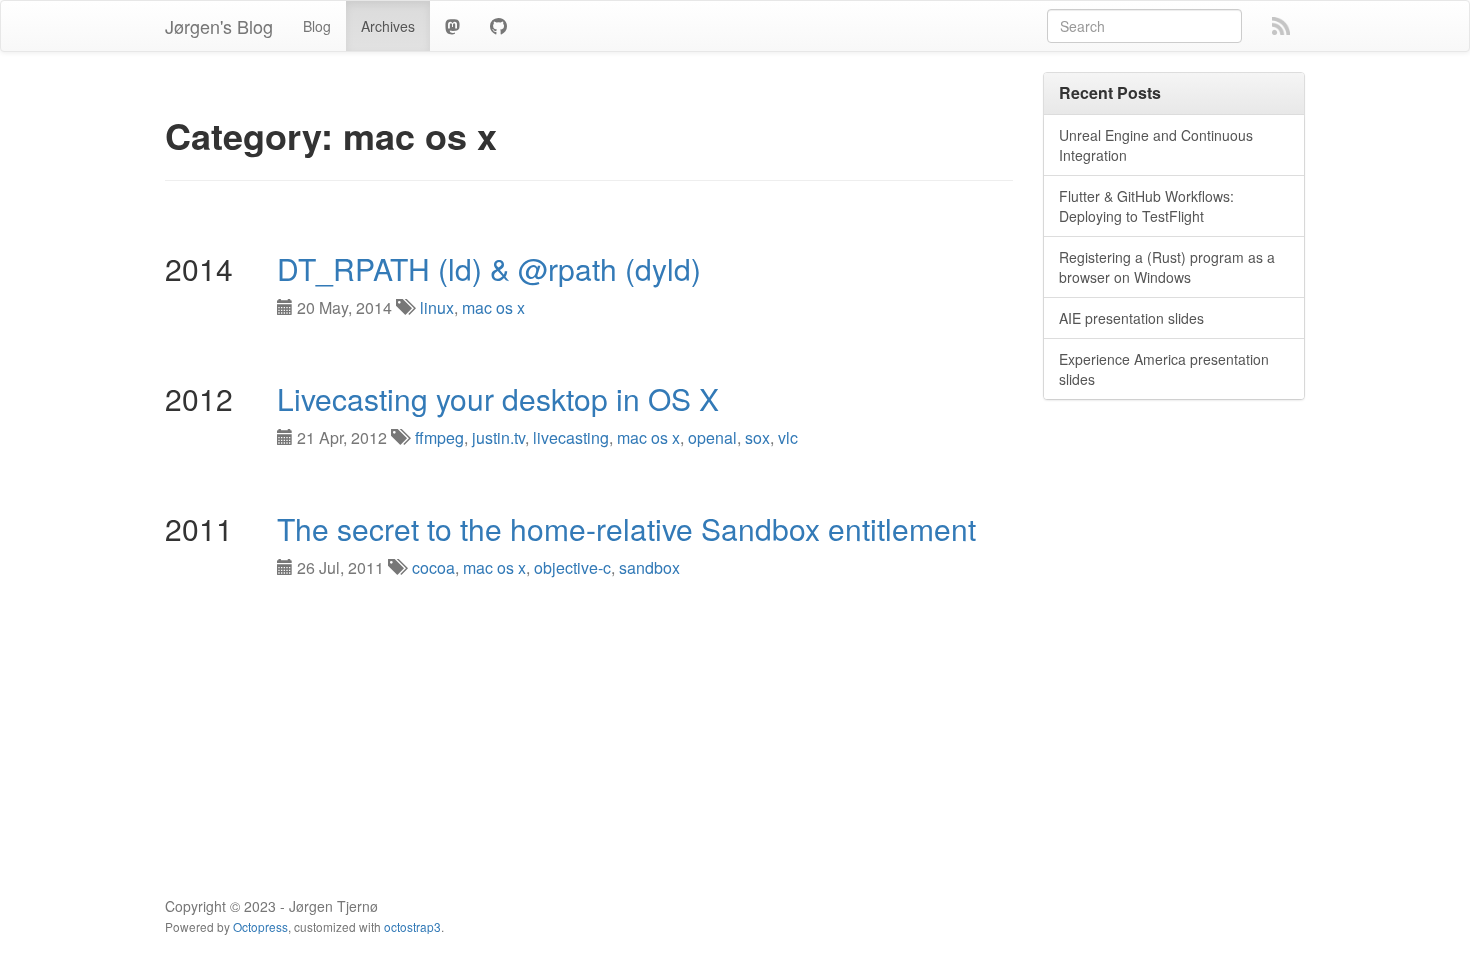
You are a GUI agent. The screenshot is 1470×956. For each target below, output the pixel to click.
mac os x (493, 307)
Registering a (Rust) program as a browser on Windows (1167, 267)
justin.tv (498, 437)
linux (437, 307)
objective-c (572, 567)
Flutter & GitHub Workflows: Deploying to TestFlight (1146, 206)
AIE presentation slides (1131, 318)
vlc (788, 437)
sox (757, 437)
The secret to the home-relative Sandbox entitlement (626, 528)
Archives (388, 26)
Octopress (260, 926)
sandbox (649, 567)
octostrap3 (412, 926)
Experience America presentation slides (1164, 369)
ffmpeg (439, 437)
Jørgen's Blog (219, 26)
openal (712, 437)
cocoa (433, 567)
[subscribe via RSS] (1281, 24)
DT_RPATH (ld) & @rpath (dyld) (489, 268)
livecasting (571, 437)
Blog (317, 26)
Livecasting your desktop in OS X (498, 398)
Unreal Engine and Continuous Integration (1156, 145)
